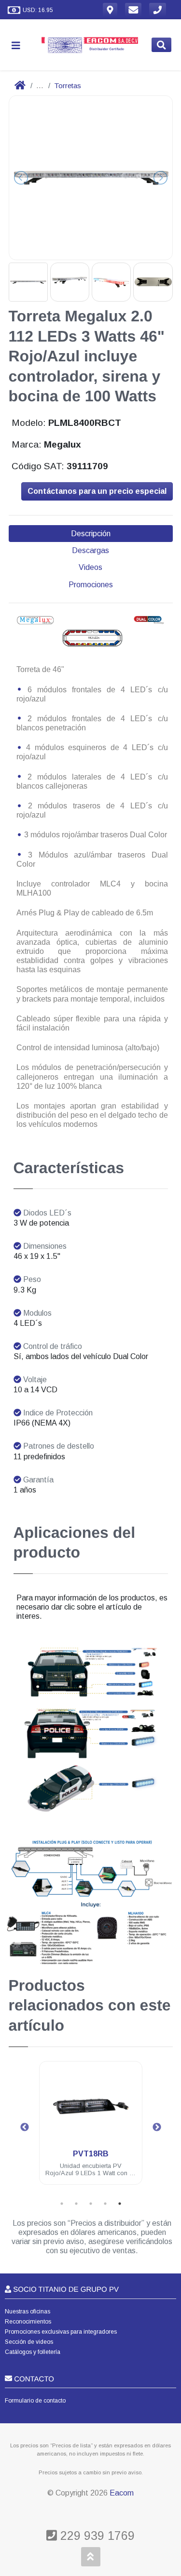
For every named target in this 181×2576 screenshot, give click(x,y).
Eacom (122, 2493)
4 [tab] (105, 2204)
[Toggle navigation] (20, 45)
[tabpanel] (91, 2129)
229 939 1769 (96, 2536)
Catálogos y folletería (33, 2352)
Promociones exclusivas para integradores (61, 2332)
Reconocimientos (28, 2322)
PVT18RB (91, 2154)
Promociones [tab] (91, 585)
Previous (25, 2127)
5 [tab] (120, 2204)
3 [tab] (91, 2204)
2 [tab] (76, 2204)
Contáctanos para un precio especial (97, 491)
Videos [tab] (90, 567)
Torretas (68, 86)
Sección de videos (29, 2342)
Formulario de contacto (35, 2401)
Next (157, 2127)
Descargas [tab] (90, 550)
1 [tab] (62, 2204)
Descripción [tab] (91, 534)
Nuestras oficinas (28, 2312)
